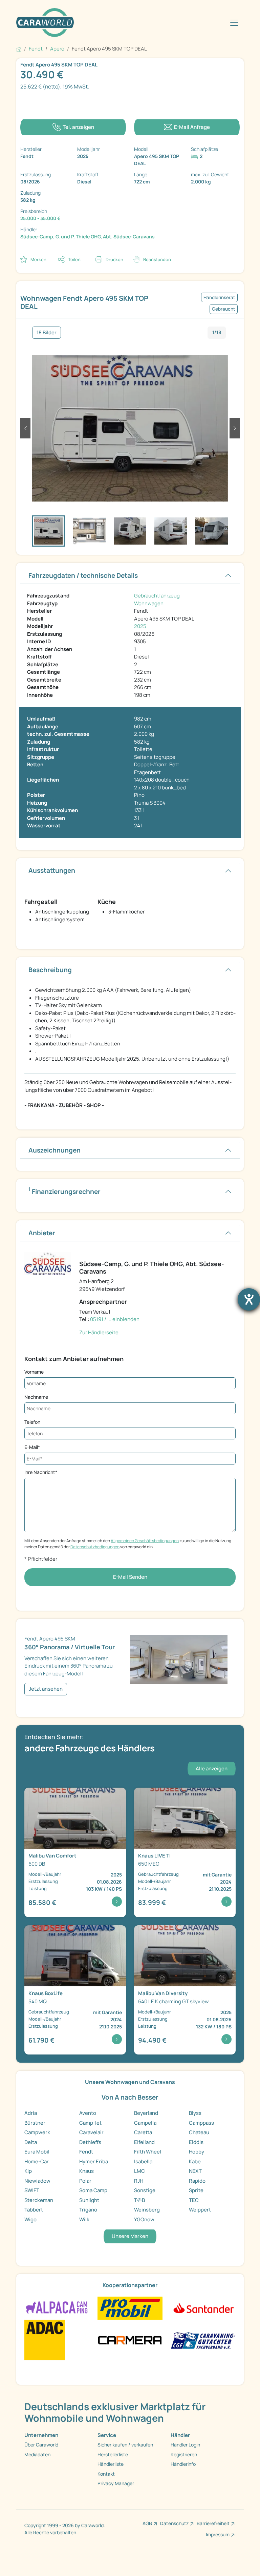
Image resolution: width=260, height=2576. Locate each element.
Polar (85, 2181)
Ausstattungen (52, 870)
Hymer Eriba (94, 2161)
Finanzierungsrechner (64, 1191)
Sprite (196, 2190)
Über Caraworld (41, 2445)
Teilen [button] (74, 259)
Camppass (201, 2123)
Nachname (36, 1397)
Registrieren (184, 2454)
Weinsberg (147, 2210)
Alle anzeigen (212, 1768)
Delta (31, 2142)
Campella (145, 2123)
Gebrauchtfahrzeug (157, 596)
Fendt (86, 2152)
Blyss (195, 2113)
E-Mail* (32, 1447)
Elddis (196, 2142)
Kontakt (106, 2474)
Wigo (30, 2219)
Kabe (195, 2161)
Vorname (34, 1372)
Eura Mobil (37, 2152)
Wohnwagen (149, 603)
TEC (194, 2200)
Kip (28, 2171)
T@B (139, 2200)
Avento (88, 2113)
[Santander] (203, 2308)
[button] (25, 428)
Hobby (197, 2152)
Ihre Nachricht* (41, 1472)
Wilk (84, 2219)
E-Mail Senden (130, 1577)
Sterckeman (39, 2200)
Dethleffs (90, 2142)
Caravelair (91, 2132)
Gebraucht (224, 309)
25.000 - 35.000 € (40, 218)
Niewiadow (37, 2181)
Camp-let (90, 2123)
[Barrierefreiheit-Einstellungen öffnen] (249, 1299)
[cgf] (203, 2339)
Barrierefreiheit (213, 2523)
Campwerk (37, 2132)
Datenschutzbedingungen (95, 1547)
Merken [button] (38, 259)
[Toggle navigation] (234, 23)
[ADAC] (45, 2339)
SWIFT (32, 2190)
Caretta (143, 2132)
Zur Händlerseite (99, 1332)
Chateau (199, 2132)
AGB (147, 2523)
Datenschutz (174, 2523)
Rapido (197, 2181)
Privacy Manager (116, 2483)
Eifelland (144, 2142)
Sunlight (89, 2200)
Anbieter (42, 1233)
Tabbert (34, 2210)
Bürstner (35, 2123)
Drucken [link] (114, 259)
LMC (139, 2171)
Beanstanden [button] (157, 259)
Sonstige (145, 2190)
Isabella (143, 2161)
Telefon (32, 1422)
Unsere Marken (130, 2236)
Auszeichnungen (55, 1150)
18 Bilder (47, 332)
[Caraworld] (45, 23)
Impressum (218, 2534)
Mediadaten (37, 2454)
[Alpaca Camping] (57, 2308)
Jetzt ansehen (46, 1689)
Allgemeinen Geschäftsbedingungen (145, 1541)
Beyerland (146, 2113)
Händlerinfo (183, 2464)
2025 (140, 626)
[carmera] (130, 2339)
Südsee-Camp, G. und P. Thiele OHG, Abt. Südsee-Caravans (88, 237)
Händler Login (185, 2445)
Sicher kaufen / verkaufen (125, 2445)
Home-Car (37, 2161)
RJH (139, 2181)
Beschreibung (50, 970)
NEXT (195, 2171)
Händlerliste (111, 2464)
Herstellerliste (113, 2454)
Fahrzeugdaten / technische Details (83, 575)
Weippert (200, 2210)
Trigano (88, 2210)
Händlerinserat (219, 297)
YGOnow (144, 2219)
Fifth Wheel (148, 2152)
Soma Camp (93, 2190)
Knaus (86, 2171)
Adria (31, 2113)
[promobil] (130, 2308)
